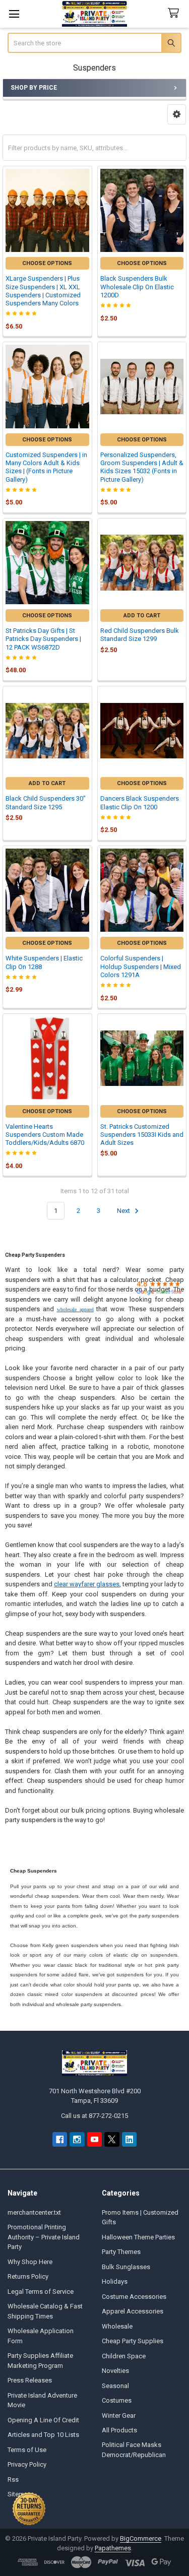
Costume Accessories (134, 2297)
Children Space (124, 2356)
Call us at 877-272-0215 (94, 2116)
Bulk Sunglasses (126, 2267)
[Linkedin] (129, 2139)
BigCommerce (141, 2538)
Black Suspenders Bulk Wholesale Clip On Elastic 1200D (137, 287)
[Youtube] (94, 2139)
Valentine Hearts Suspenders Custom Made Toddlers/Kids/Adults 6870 (45, 1135)
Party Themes (121, 2252)
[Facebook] (60, 2139)
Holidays (115, 2281)
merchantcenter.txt (34, 2212)
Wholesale (117, 2326)
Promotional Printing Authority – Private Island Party (44, 2237)
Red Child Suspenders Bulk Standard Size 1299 (140, 635)
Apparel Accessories (133, 2311)
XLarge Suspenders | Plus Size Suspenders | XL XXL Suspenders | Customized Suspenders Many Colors (43, 291)
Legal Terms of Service (41, 2292)
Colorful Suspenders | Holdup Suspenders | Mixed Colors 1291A (141, 967)
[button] (177, 114)
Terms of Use (27, 2450)
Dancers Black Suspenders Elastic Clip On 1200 (140, 802)
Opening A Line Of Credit (43, 2420)
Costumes (117, 2400)
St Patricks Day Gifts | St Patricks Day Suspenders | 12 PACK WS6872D (43, 639)
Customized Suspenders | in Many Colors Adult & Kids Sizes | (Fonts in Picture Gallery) (46, 467)
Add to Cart (142, 616)
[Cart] (175, 13)
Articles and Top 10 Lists (43, 2435)
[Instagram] (77, 2139)
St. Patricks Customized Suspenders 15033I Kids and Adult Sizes (142, 1135)
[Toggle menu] (14, 14)
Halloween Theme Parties (138, 2237)
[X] (112, 2139)
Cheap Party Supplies (133, 2341)
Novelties (115, 2371)
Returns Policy (28, 2276)
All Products (119, 2430)
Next (124, 1211)
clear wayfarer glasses (87, 1584)
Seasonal (115, 2386)
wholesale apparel (75, 1309)
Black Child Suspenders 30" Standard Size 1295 (46, 802)
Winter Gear (119, 2416)
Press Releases (30, 2380)
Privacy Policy (27, 2464)
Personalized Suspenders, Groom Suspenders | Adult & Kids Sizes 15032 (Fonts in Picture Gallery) (142, 467)
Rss (13, 2480)
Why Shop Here (30, 2262)
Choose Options (47, 263)
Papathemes (113, 2548)
